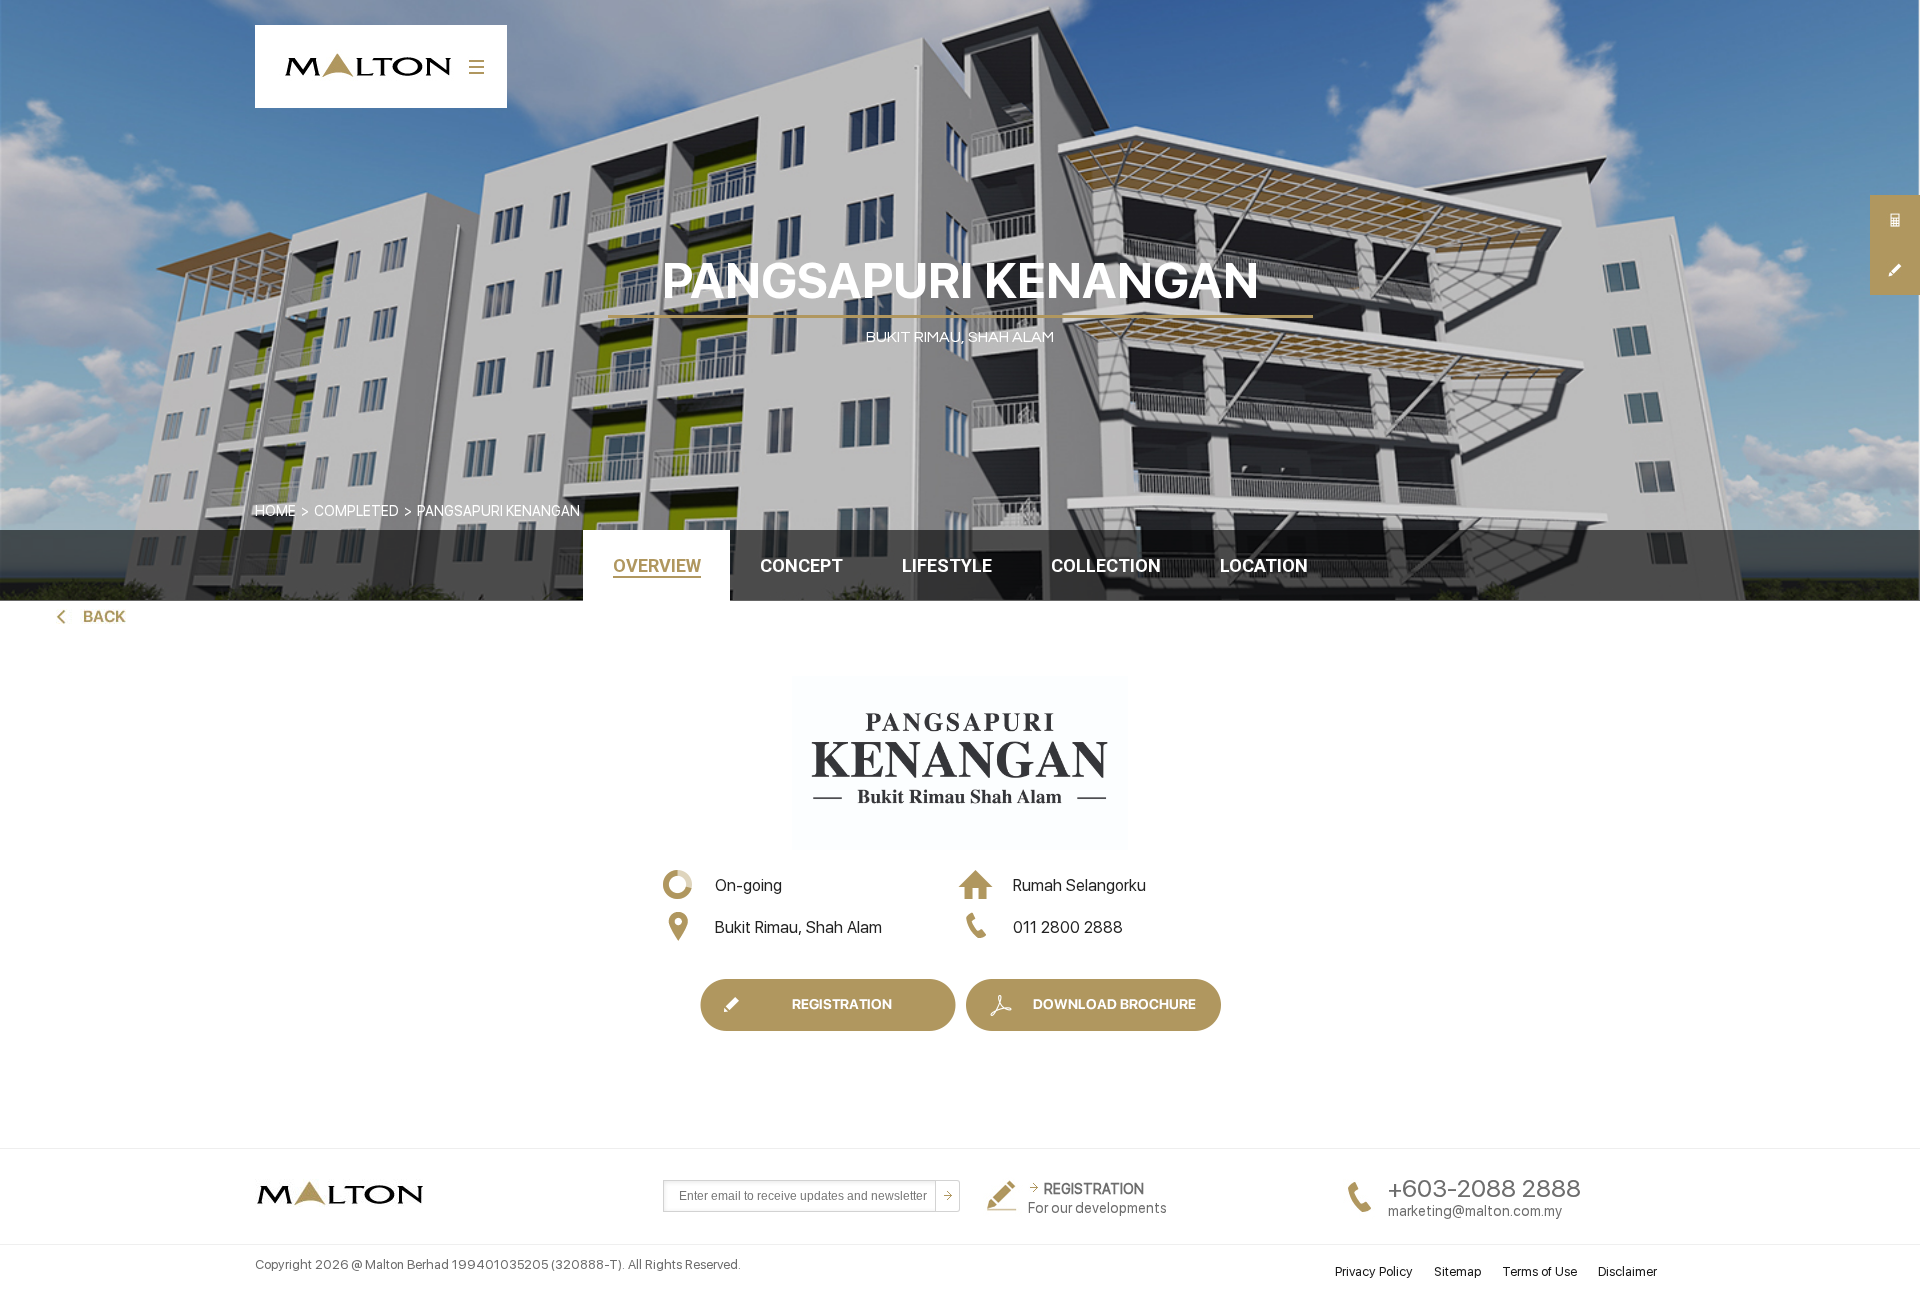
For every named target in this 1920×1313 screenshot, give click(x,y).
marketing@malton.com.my (1475, 1211)
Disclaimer (1627, 1271)
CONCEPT (801, 565)
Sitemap (1457, 1271)
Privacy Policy (1374, 1271)
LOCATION (1264, 565)
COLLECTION (1106, 565)
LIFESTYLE (947, 565)
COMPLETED (356, 511)
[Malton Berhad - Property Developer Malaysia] (343, 1194)
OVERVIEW (657, 565)
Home (275, 511)
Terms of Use (1539, 1271)
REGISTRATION (1094, 1189)
